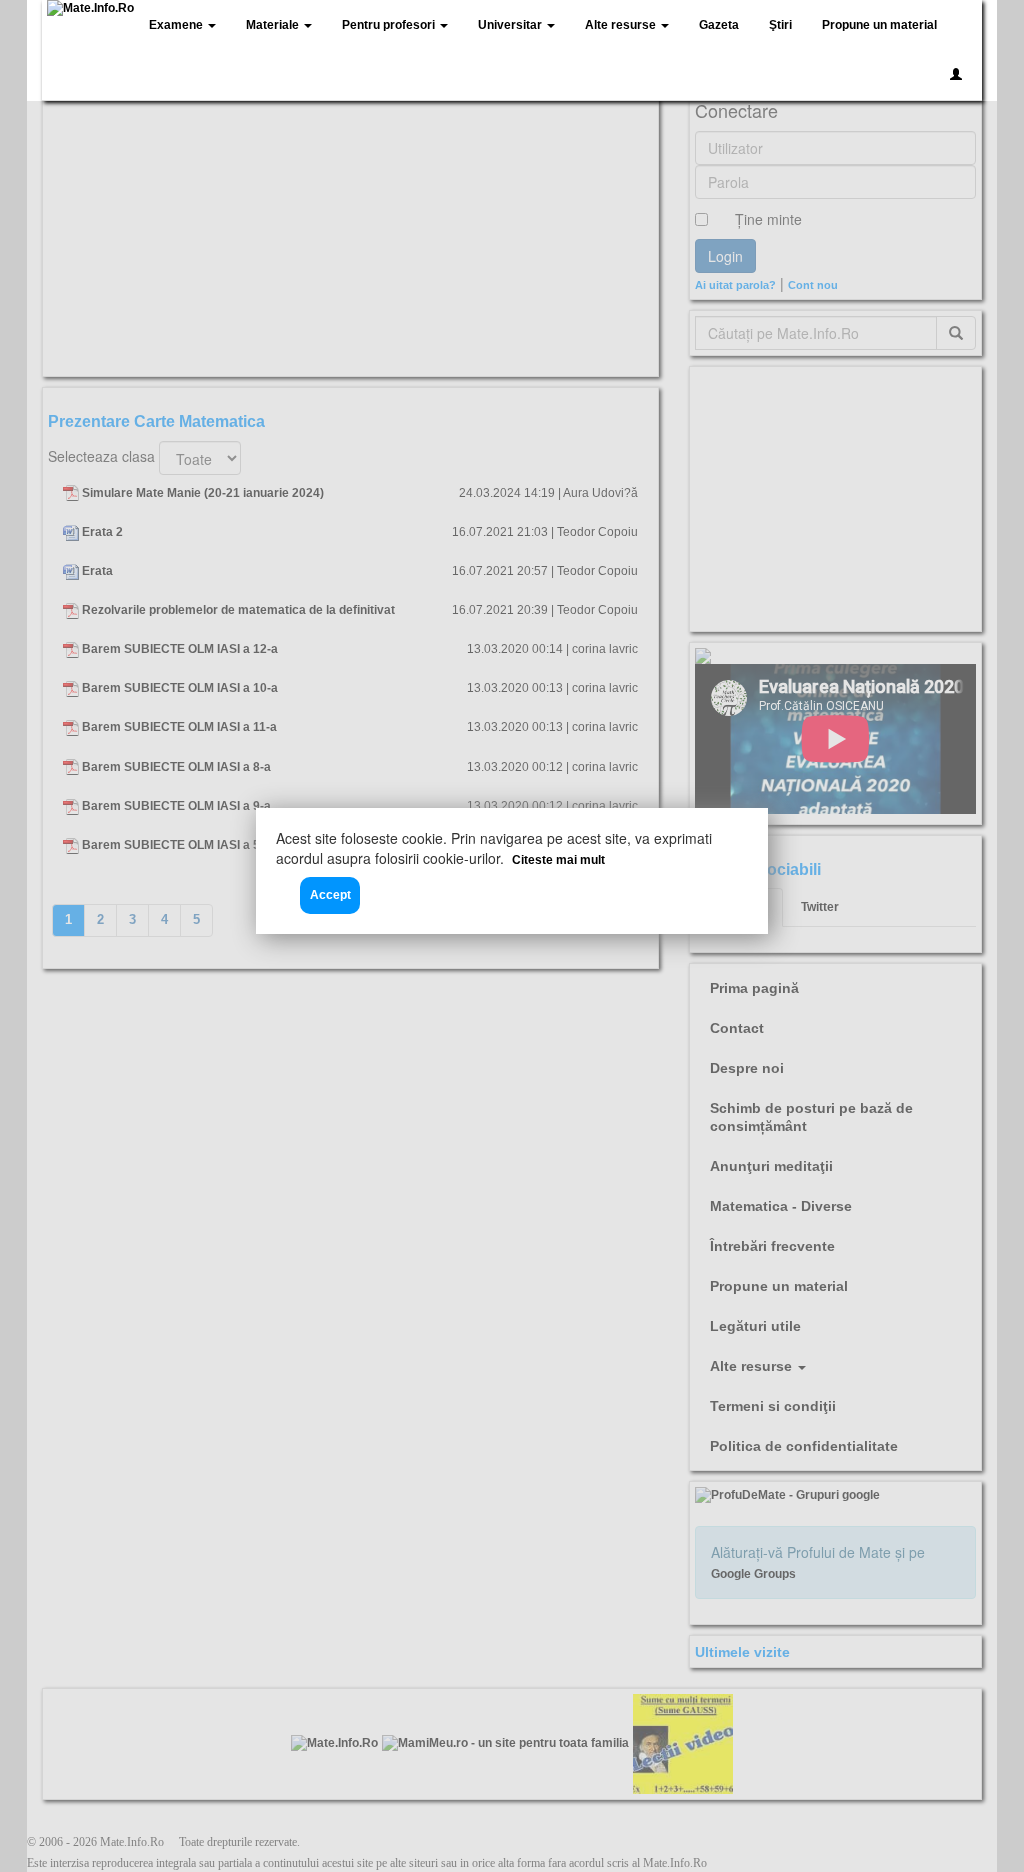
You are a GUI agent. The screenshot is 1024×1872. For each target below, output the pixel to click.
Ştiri (780, 25)
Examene (177, 25)
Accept (330, 895)
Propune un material (879, 25)
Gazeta (719, 25)
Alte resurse (622, 25)
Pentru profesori (390, 25)
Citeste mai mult (558, 860)
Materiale (274, 25)
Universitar (511, 25)
